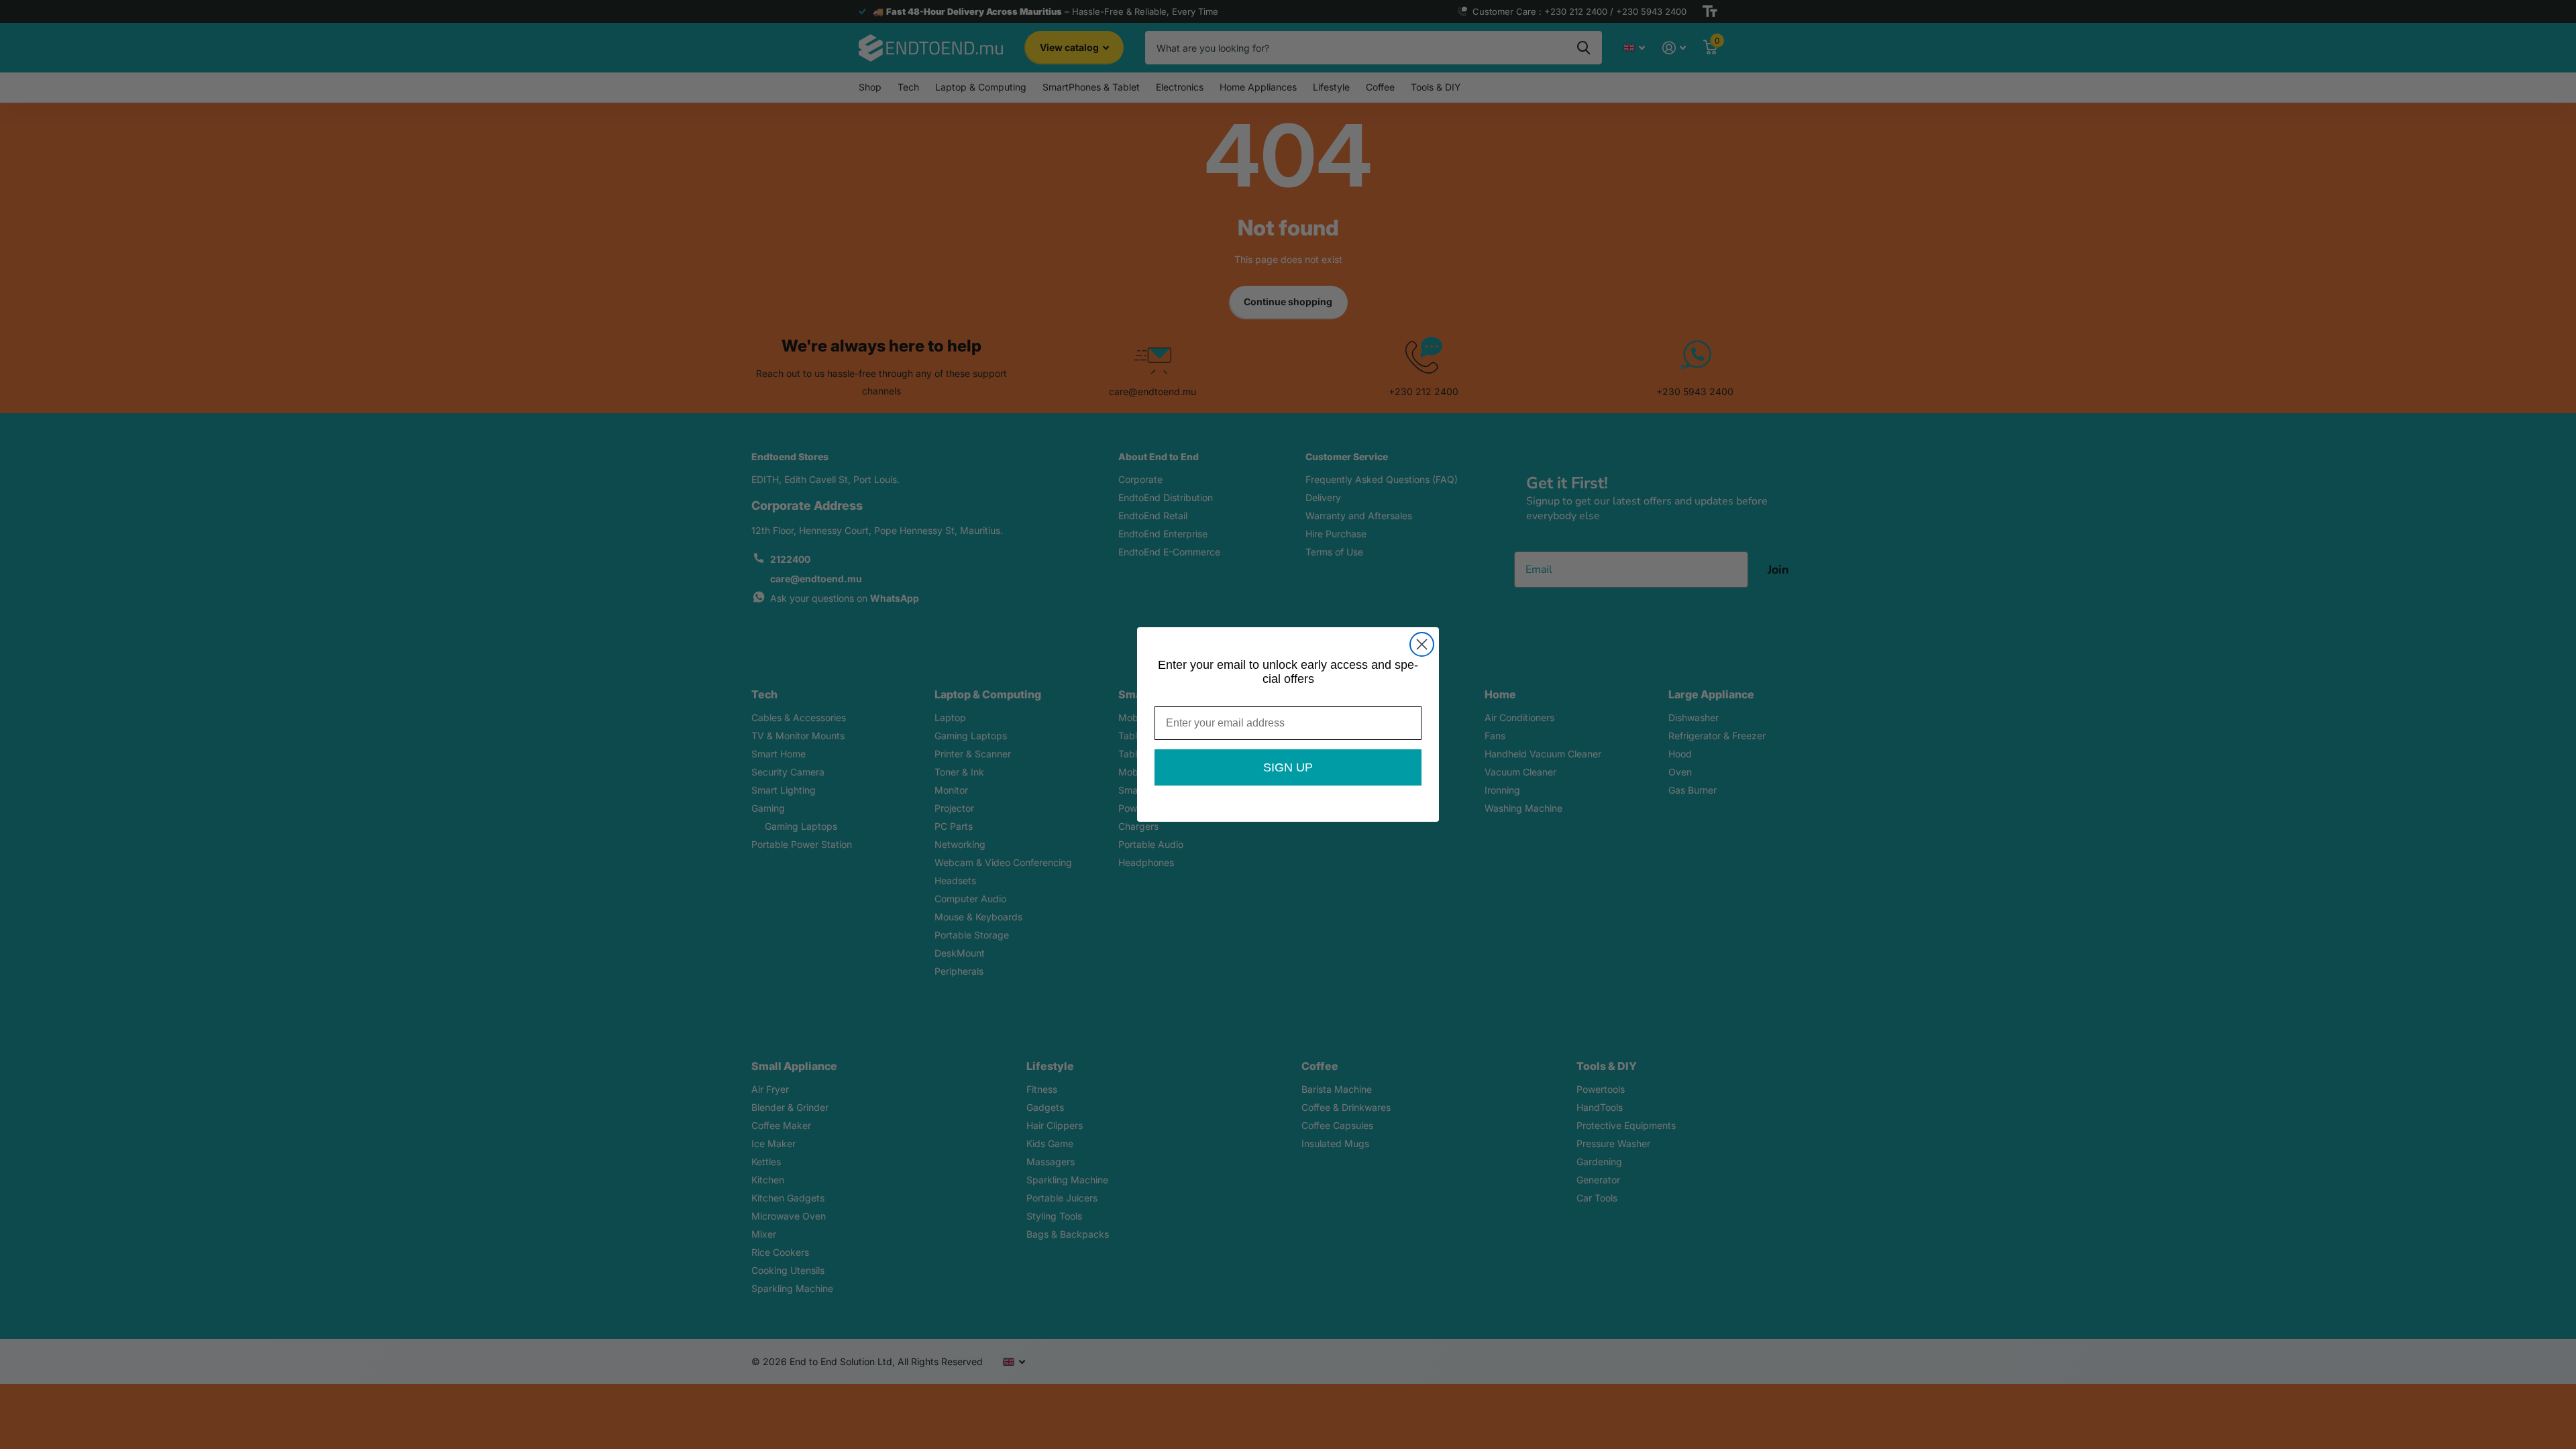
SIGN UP (1288, 767)
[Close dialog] (1422, 644)
